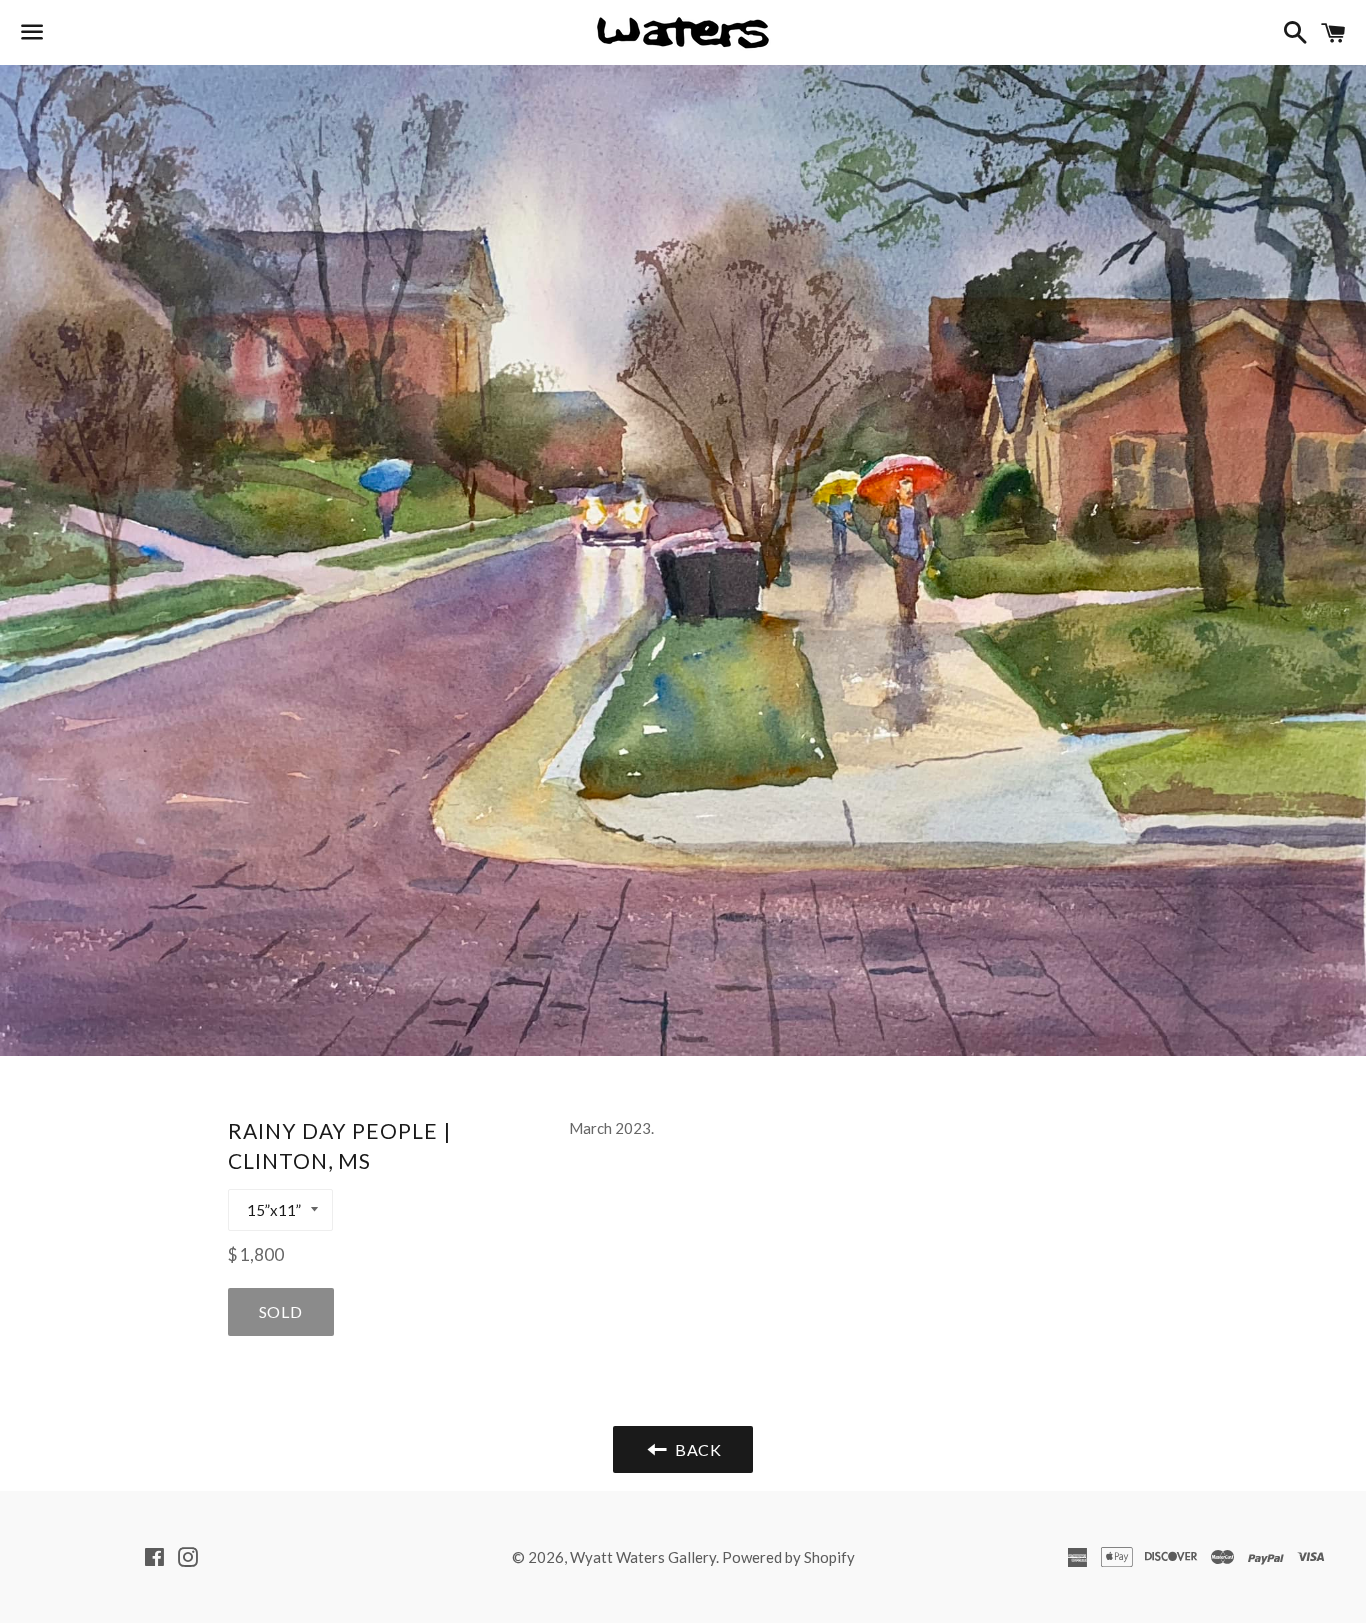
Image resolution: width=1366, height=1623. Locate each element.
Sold (281, 1311)
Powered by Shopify (788, 1557)
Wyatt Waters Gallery (643, 1557)
